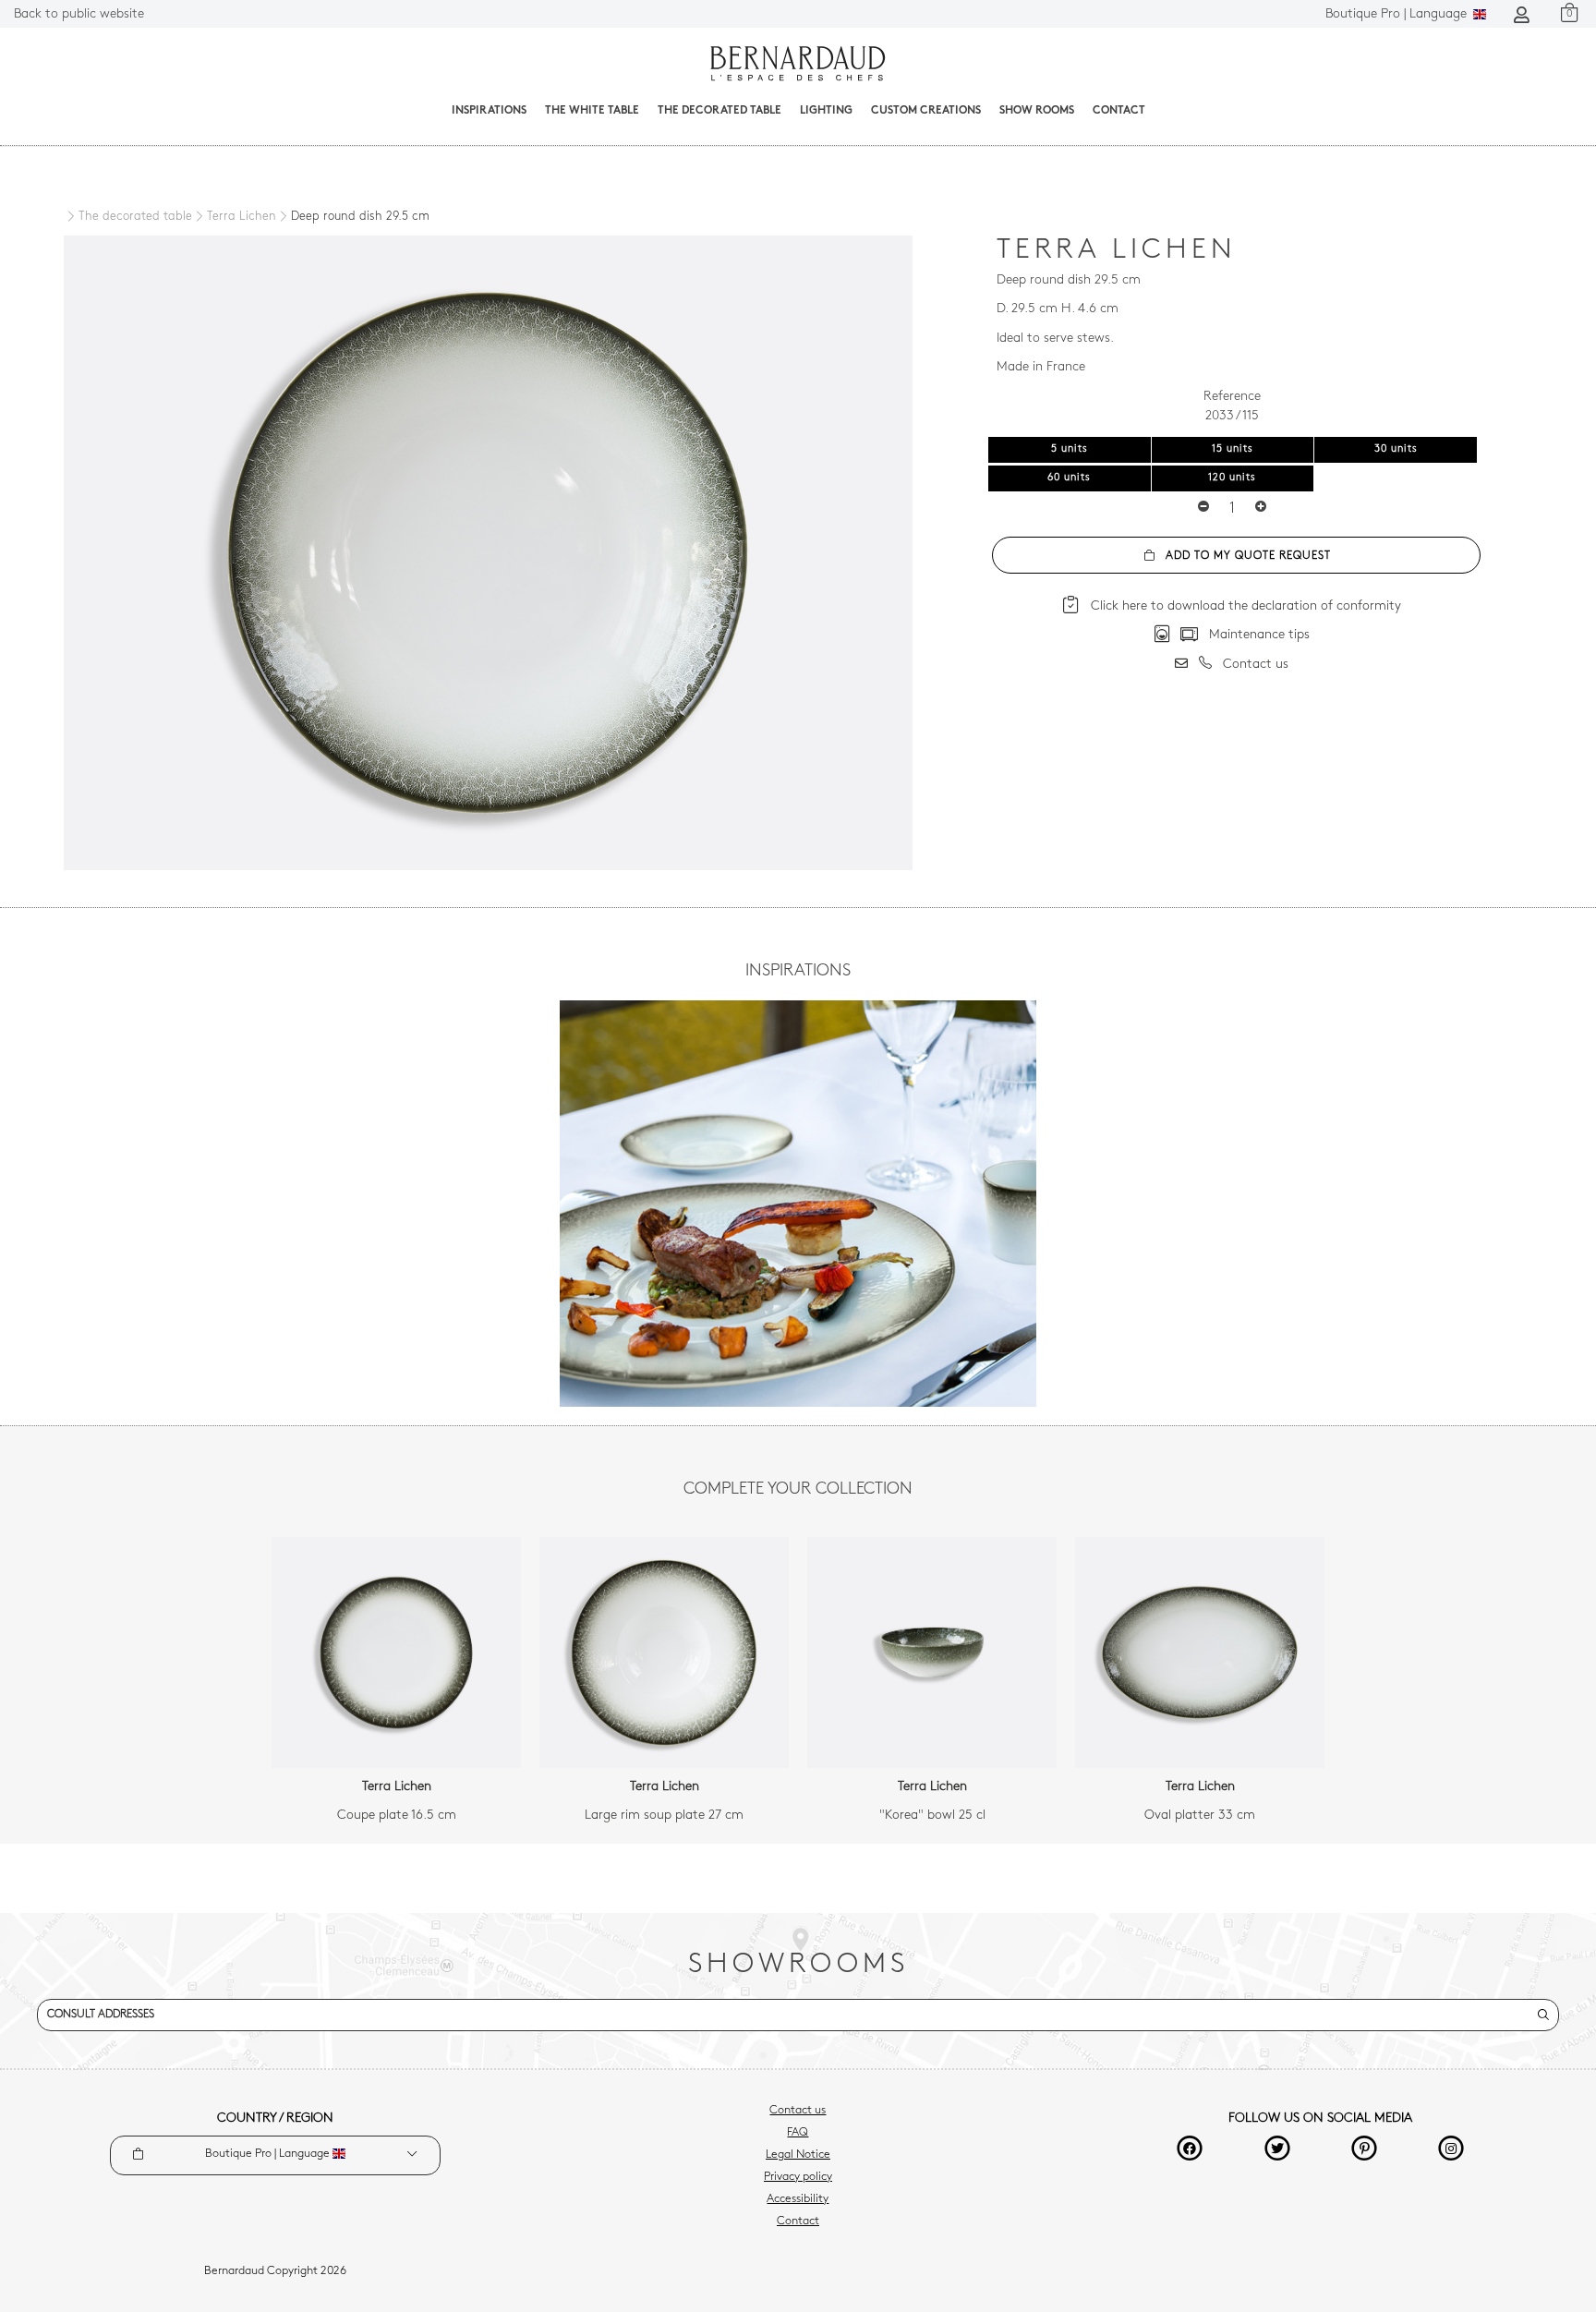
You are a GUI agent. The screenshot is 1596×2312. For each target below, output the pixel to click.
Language (1398, 14)
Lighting (826, 111)
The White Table (592, 111)
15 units (1233, 449)
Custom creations (926, 111)
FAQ (798, 2133)
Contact (1119, 111)
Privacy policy (798, 2177)
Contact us (798, 2111)
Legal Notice (798, 2155)
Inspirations (489, 111)
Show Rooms (1037, 111)
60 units (1069, 478)
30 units (1396, 449)
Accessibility (798, 2199)
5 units (1070, 449)
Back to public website (79, 14)
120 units (1232, 478)
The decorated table (719, 111)
